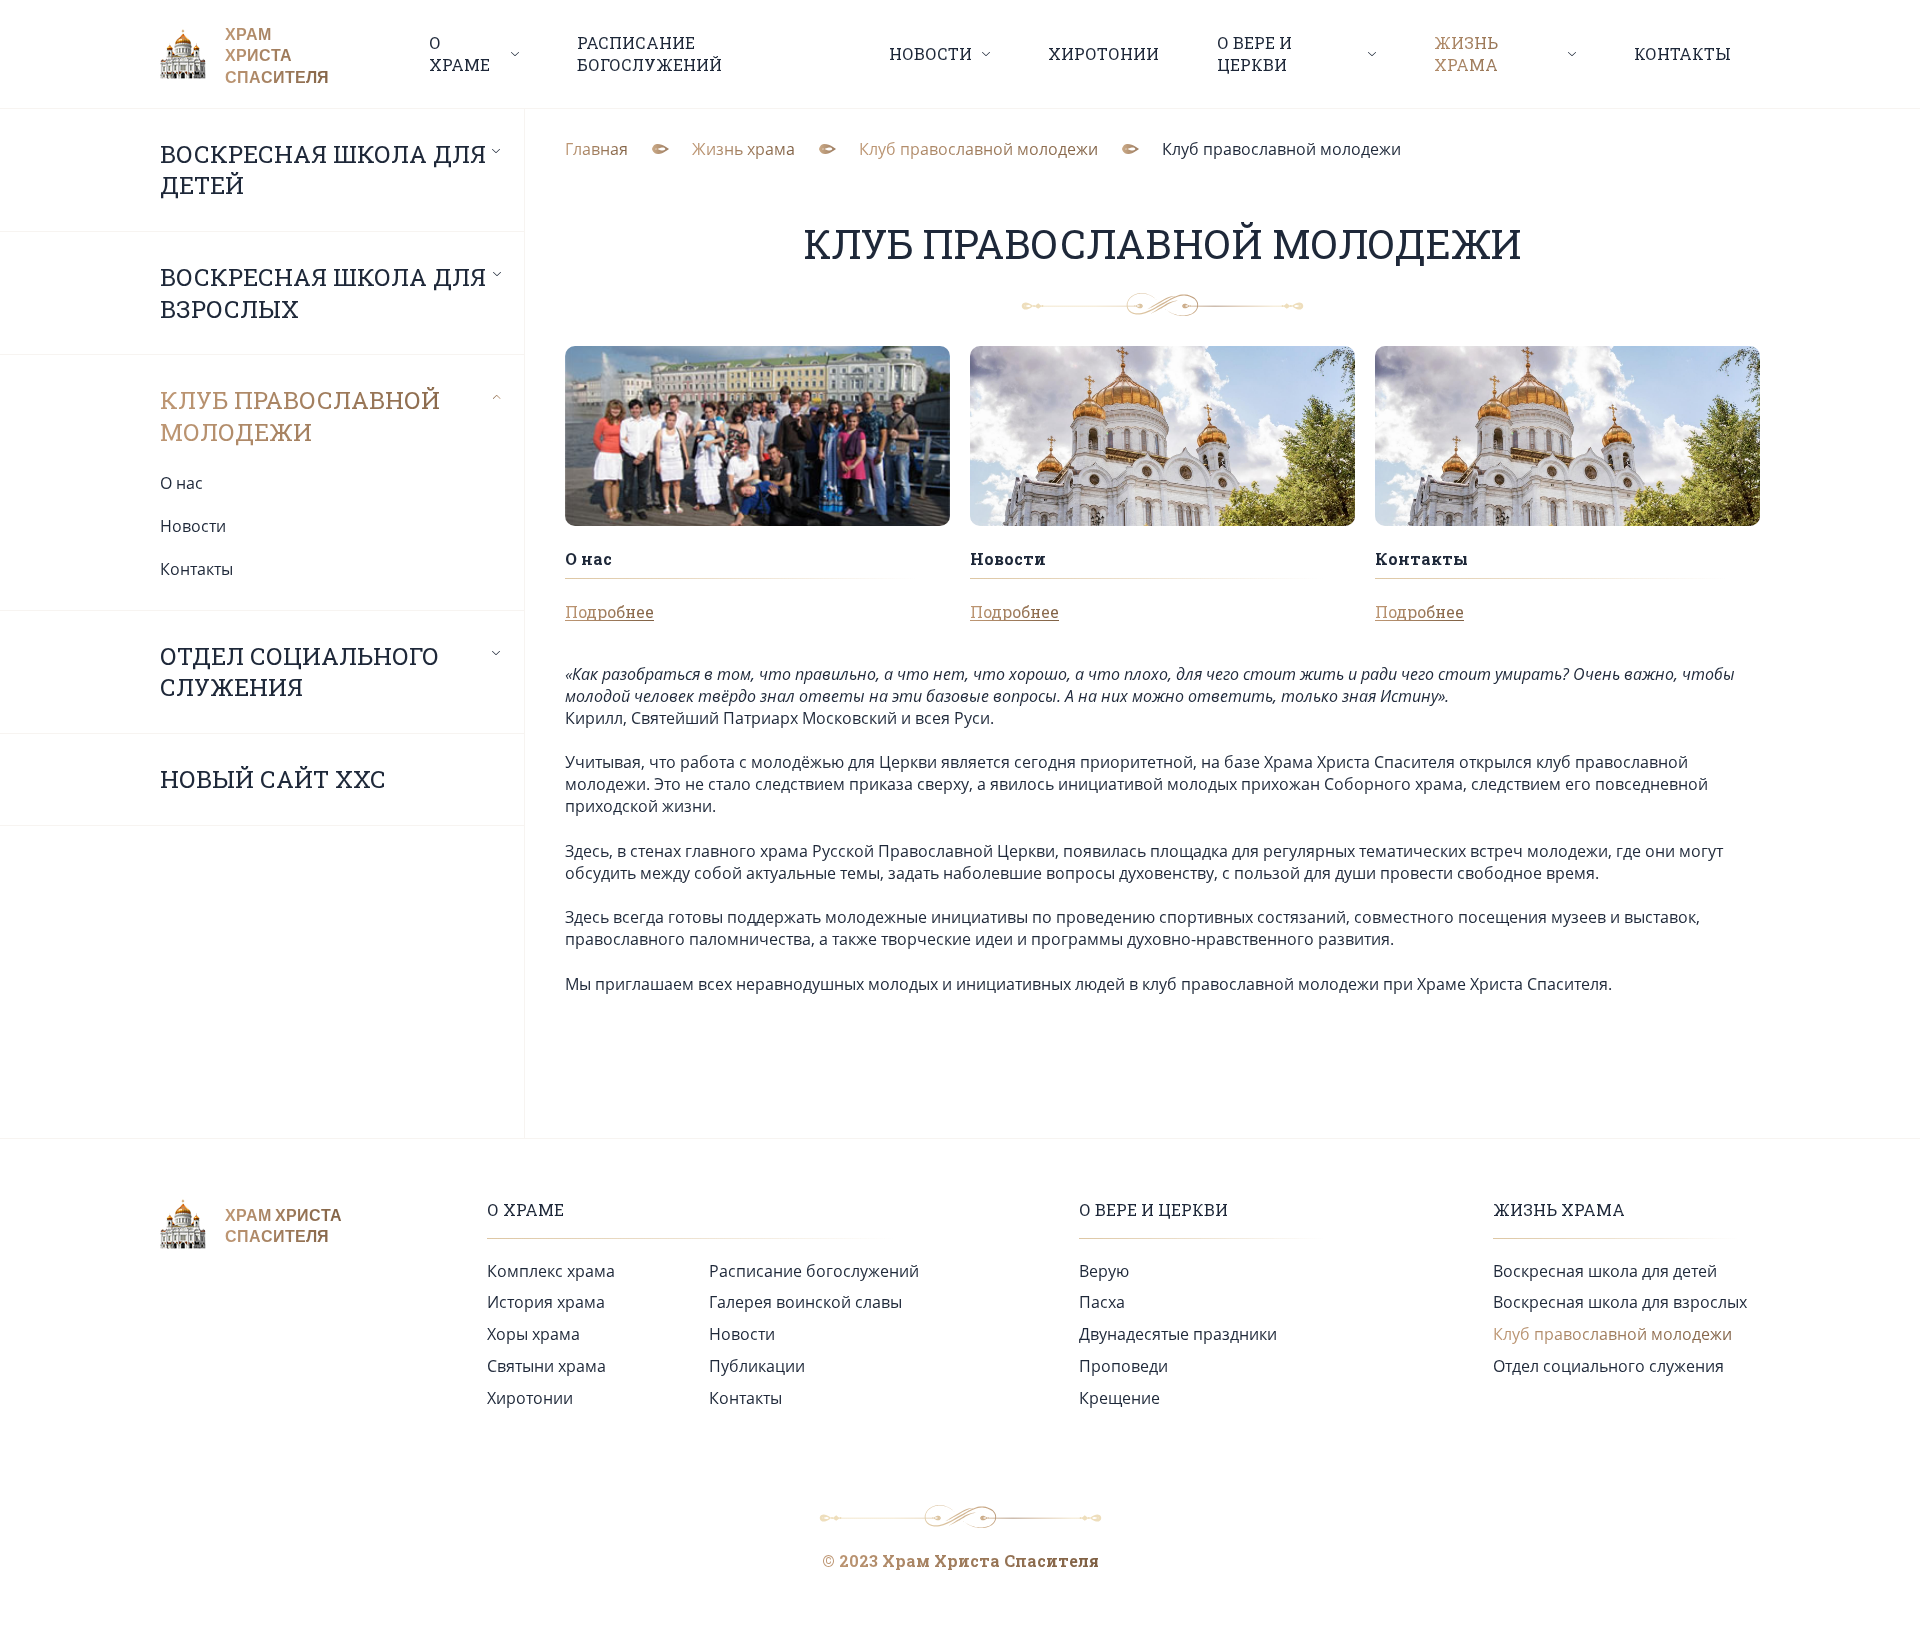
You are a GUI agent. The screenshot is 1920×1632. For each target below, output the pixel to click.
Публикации (757, 1366)
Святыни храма (546, 1366)
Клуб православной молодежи (300, 416)
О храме (525, 1209)
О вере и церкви (1153, 1209)
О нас (181, 483)
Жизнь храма (1559, 1209)
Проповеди (1123, 1366)
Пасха (1102, 1302)
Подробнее (609, 611)
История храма (546, 1302)
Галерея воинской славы (805, 1302)
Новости (193, 526)
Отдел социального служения (299, 672)
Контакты (1682, 53)
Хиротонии (1103, 53)
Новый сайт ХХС (273, 779)
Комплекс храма (551, 1271)
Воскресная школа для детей (323, 170)
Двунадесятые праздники (1178, 1334)
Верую (1104, 1271)
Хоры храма (533, 1334)
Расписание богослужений (649, 53)
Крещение (1119, 1398)
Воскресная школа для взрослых (323, 293)
